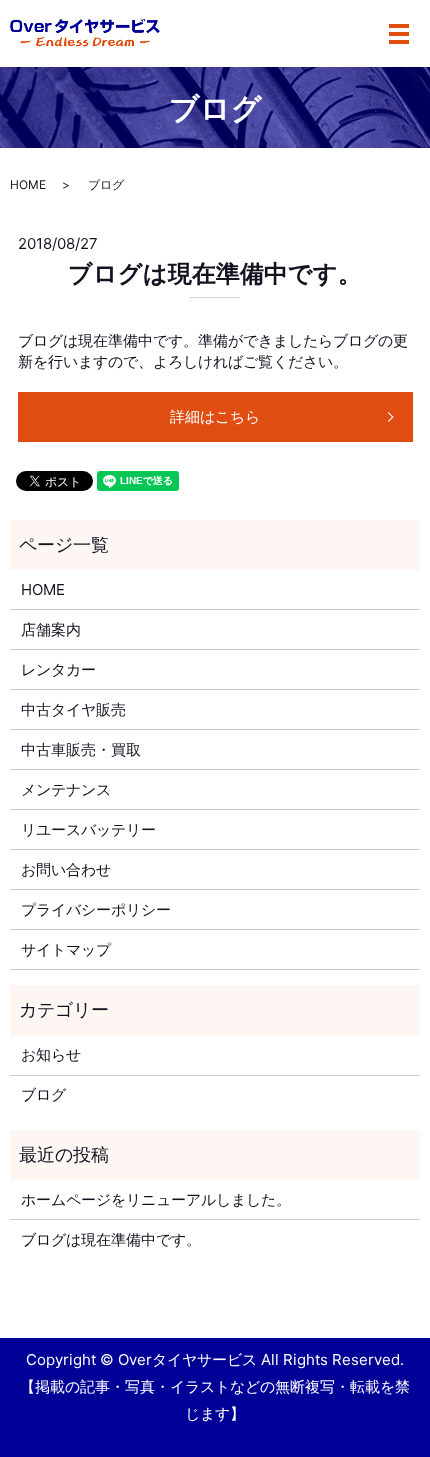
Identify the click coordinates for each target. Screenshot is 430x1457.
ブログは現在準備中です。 (215, 273)
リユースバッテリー (88, 829)
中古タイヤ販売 (73, 709)
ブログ (43, 1094)
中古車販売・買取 (81, 749)
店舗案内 (51, 629)
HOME (28, 184)
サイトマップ (66, 949)
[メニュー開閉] (399, 34)
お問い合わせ (66, 869)
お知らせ (51, 1054)
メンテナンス (66, 789)
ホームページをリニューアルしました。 (156, 1199)
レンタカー (58, 669)
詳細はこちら (215, 416)
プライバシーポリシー (96, 909)
